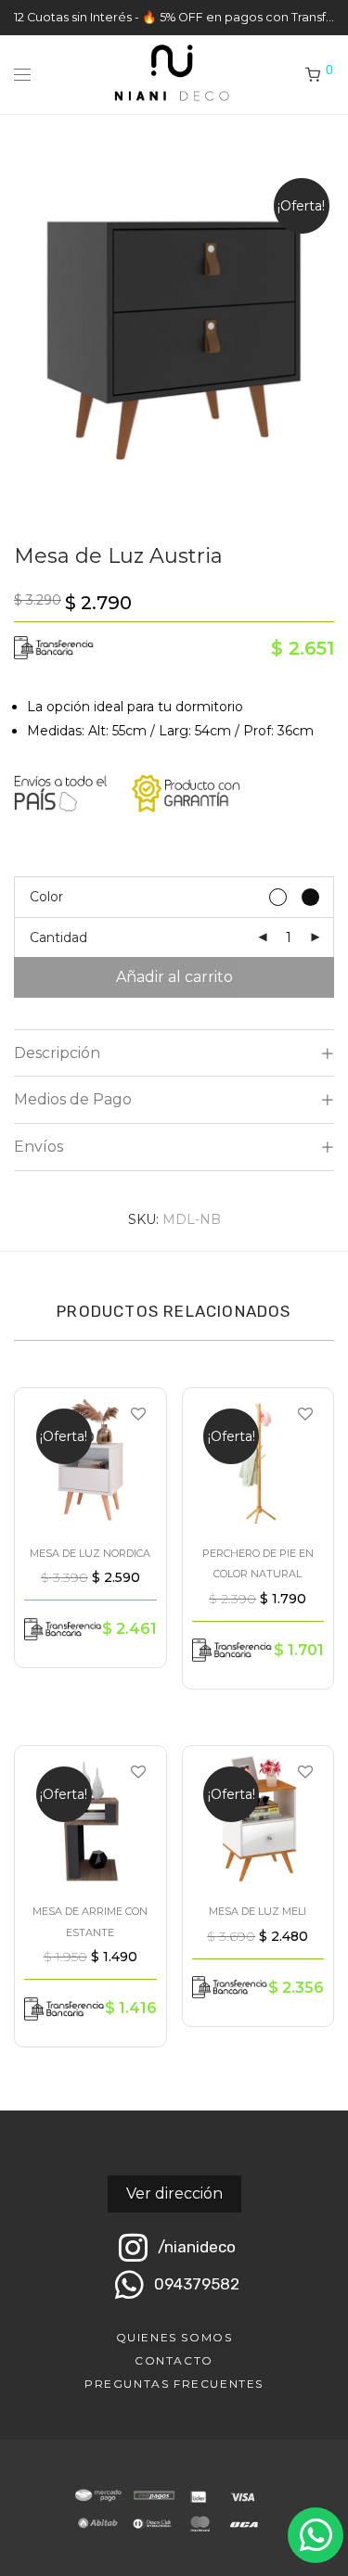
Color (46, 897)
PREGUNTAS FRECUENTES (174, 2384)
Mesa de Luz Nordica (90, 1553)
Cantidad (58, 937)
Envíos (39, 1147)
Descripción (57, 1053)
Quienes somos (174, 2337)
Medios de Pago (73, 1099)
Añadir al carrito (174, 977)
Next (330, 334)
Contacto (174, 2360)
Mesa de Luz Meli (258, 1911)
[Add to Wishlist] (137, 1415)
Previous (18, 334)
